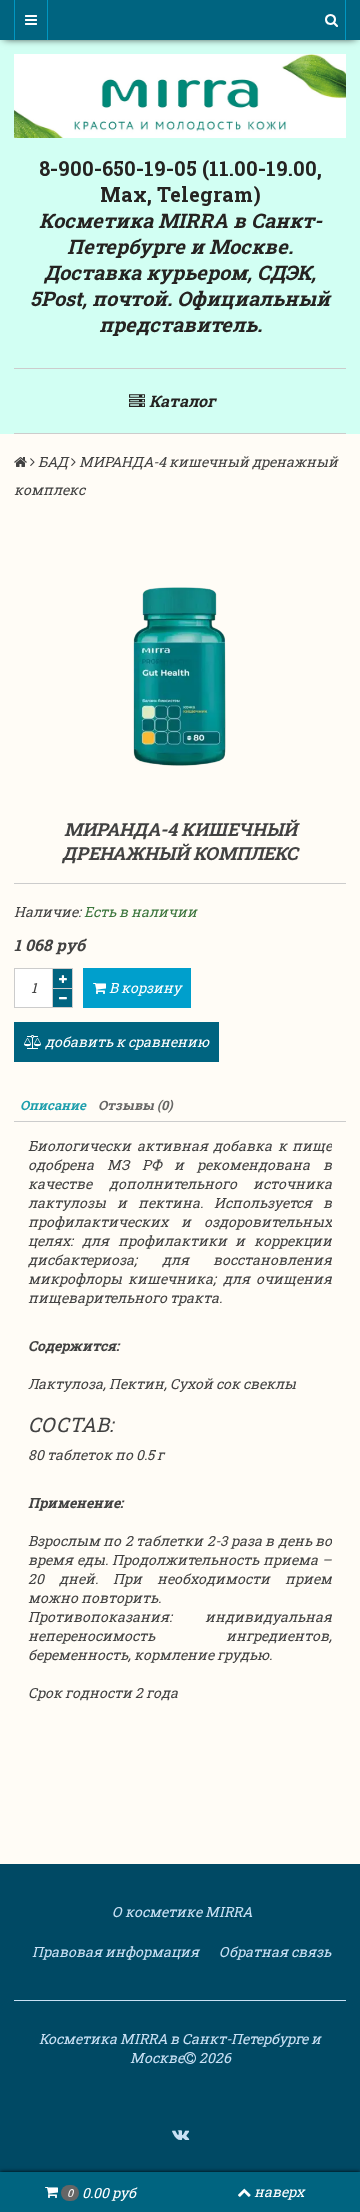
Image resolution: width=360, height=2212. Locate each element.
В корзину (143, 987)
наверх (279, 2191)
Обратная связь (273, 1951)
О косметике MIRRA (180, 1911)
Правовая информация (114, 1951)
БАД (53, 461)
